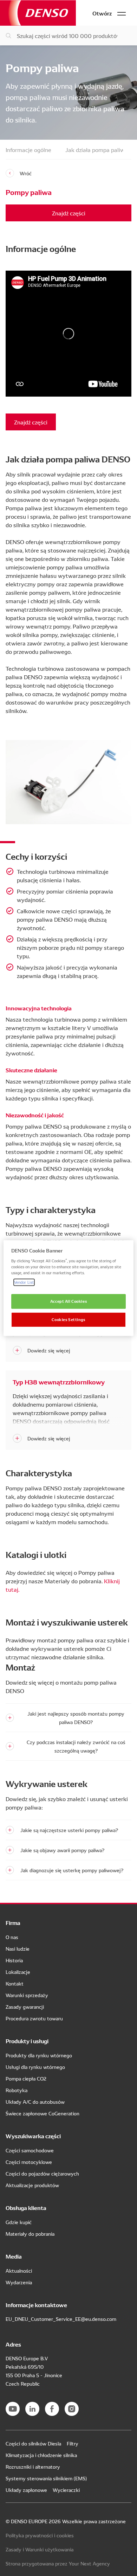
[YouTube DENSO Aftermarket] (13, 2409)
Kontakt (15, 1983)
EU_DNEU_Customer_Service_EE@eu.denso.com (61, 2319)
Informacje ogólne (28, 150)
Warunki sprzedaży (27, 1995)
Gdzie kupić (19, 2222)
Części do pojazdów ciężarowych (42, 2173)
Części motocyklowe (29, 2162)
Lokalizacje (18, 1972)
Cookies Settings (68, 1319)
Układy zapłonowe (26, 2490)
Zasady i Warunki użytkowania (40, 2549)
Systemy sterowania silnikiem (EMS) (46, 2478)
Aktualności (19, 2271)
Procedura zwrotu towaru (34, 2018)
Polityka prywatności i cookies (40, 2535)
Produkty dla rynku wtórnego (39, 2055)
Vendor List (24, 1282)
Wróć (26, 173)
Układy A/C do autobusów (35, 2102)
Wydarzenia (19, 2282)
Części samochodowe (30, 2150)
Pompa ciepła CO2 (26, 2078)
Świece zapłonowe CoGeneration (43, 2113)
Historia (14, 1960)
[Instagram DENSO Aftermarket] (72, 2409)
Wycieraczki (66, 2490)
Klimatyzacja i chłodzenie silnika (41, 2455)
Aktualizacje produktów (32, 2185)
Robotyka (17, 2090)
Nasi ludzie (18, 1949)
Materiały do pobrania (30, 2234)
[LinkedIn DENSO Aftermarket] (32, 2409)
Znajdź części (69, 213)
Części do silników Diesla (33, 2443)
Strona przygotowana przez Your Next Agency (58, 2563)
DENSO (38, 13)
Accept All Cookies (68, 1301)
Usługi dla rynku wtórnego (35, 2067)
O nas (12, 1937)
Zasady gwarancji (25, 2007)
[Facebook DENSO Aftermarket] (52, 2409)
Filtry (73, 2443)
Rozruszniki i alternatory (33, 2467)
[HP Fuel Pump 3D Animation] (68, 334)
